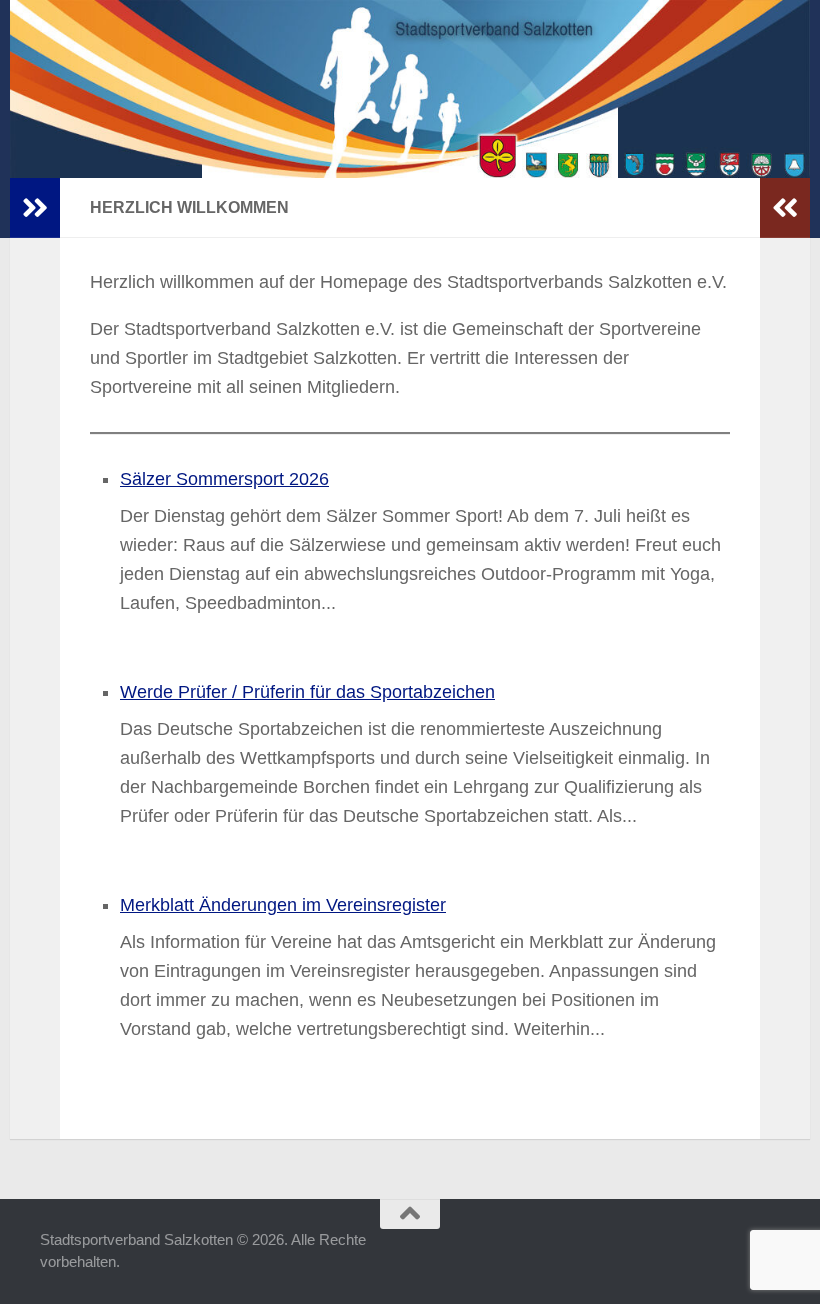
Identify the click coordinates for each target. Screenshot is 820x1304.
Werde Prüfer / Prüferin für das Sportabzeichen (307, 692)
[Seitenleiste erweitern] (35, 208)
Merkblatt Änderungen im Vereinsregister (283, 905)
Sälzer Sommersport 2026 (224, 479)
